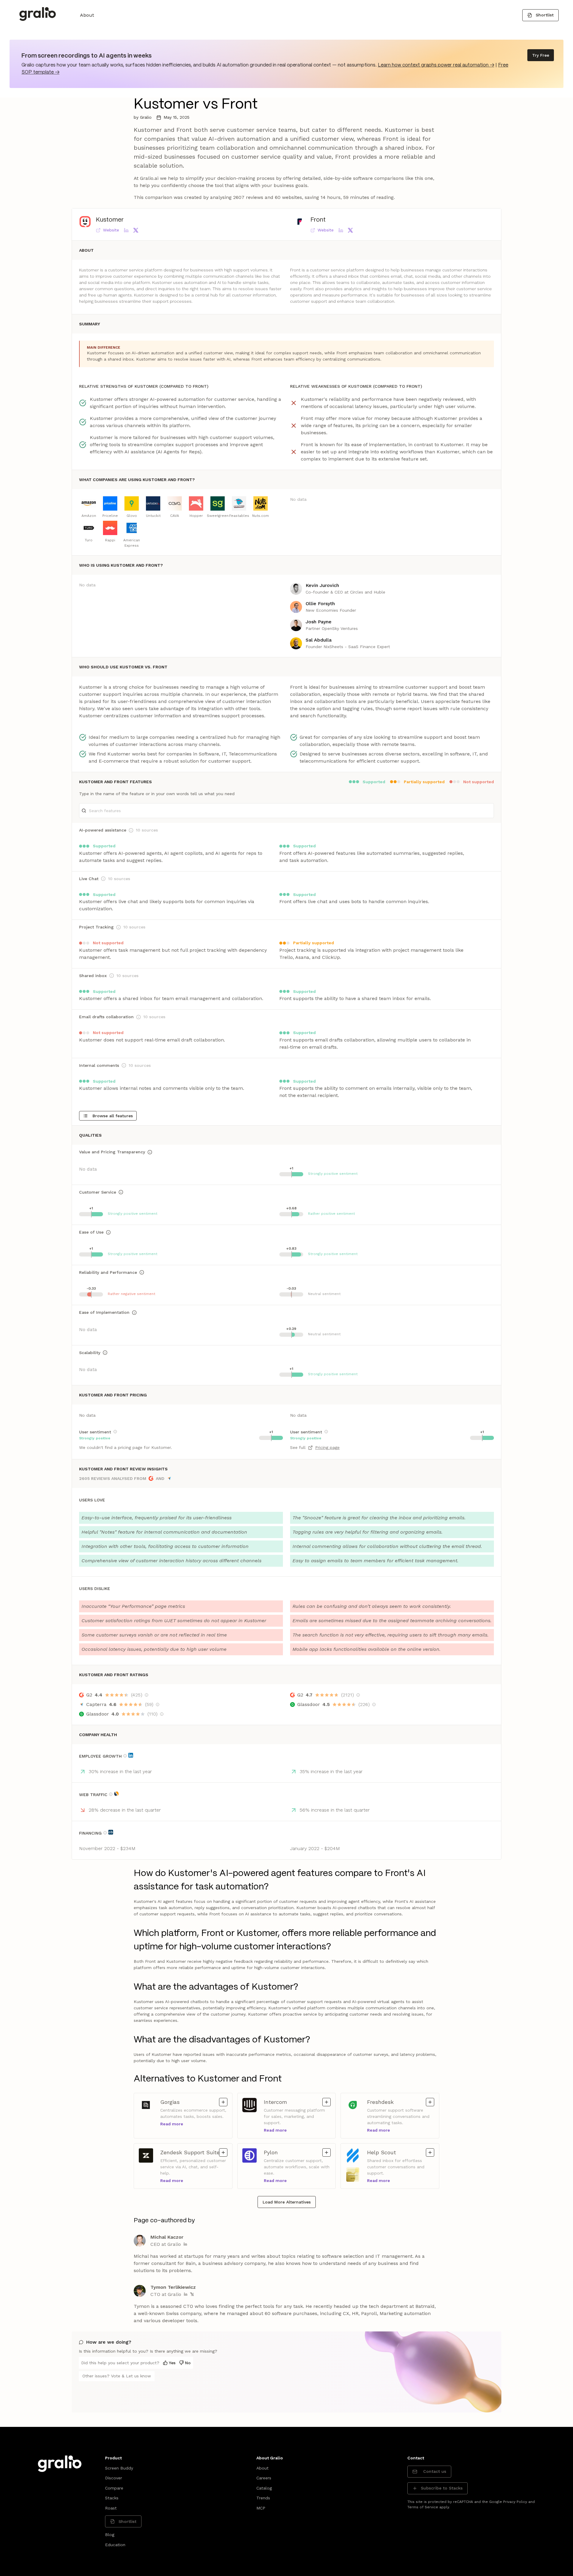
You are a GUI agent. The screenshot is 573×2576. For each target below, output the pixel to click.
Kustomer (110, 220)
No (188, 2363)
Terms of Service (423, 2507)
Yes (172, 2363)
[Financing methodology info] (105, 1833)
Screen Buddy (119, 2468)
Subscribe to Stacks (442, 2488)
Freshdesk (383, 2102)
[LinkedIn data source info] (131, 1755)
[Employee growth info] (125, 1756)
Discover (114, 2478)
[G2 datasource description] (147, 1695)
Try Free (541, 55)
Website (111, 230)
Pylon (280, 2152)
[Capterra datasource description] (158, 1705)
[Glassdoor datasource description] (162, 1714)
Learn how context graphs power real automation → (436, 65)
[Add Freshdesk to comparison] (430, 2102)
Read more (172, 2124)
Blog (110, 2535)
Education (115, 2545)
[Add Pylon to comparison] (326, 2152)
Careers (264, 2478)
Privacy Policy (515, 2502)
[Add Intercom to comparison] (326, 2102)
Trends (263, 2498)
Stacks (112, 2498)
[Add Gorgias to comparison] (223, 2102)
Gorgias (176, 2102)
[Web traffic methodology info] (111, 1794)
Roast (111, 2508)
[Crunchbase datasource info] (111, 1832)
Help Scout (383, 2152)
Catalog (264, 2488)
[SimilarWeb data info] (116, 1794)
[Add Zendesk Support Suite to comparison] (223, 2152)
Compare (114, 2488)
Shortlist (545, 15)
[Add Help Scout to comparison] (430, 2152)
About (87, 15)
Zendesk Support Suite (190, 2152)
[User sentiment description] (115, 1432)
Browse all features (113, 1116)
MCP (261, 2508)
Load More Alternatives (287, 2202)
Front (318, 220)
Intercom (280, 2102)
